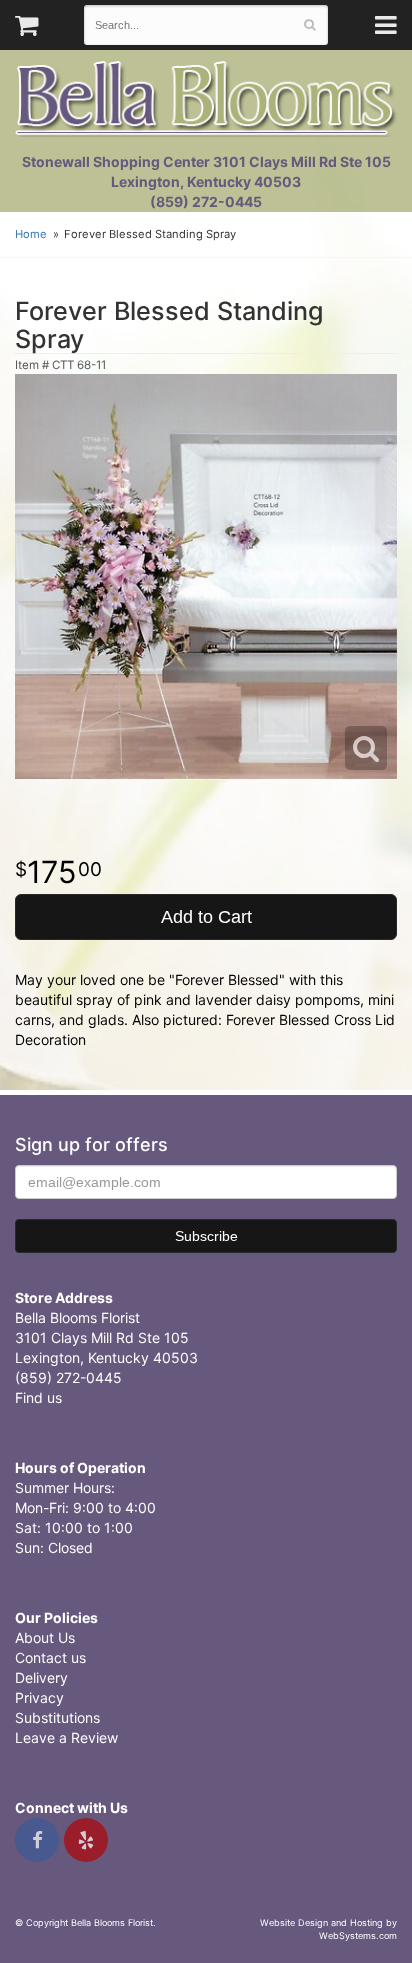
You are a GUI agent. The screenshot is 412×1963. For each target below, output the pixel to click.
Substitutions (57, 1717)
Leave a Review (66, 1737)
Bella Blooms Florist (206, 98)
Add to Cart (206, 917)
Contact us (50, 1657)
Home (31, 234)
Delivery (41, 1677)
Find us (38, 1397)
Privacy (39, 1697)
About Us (45, 1637)
